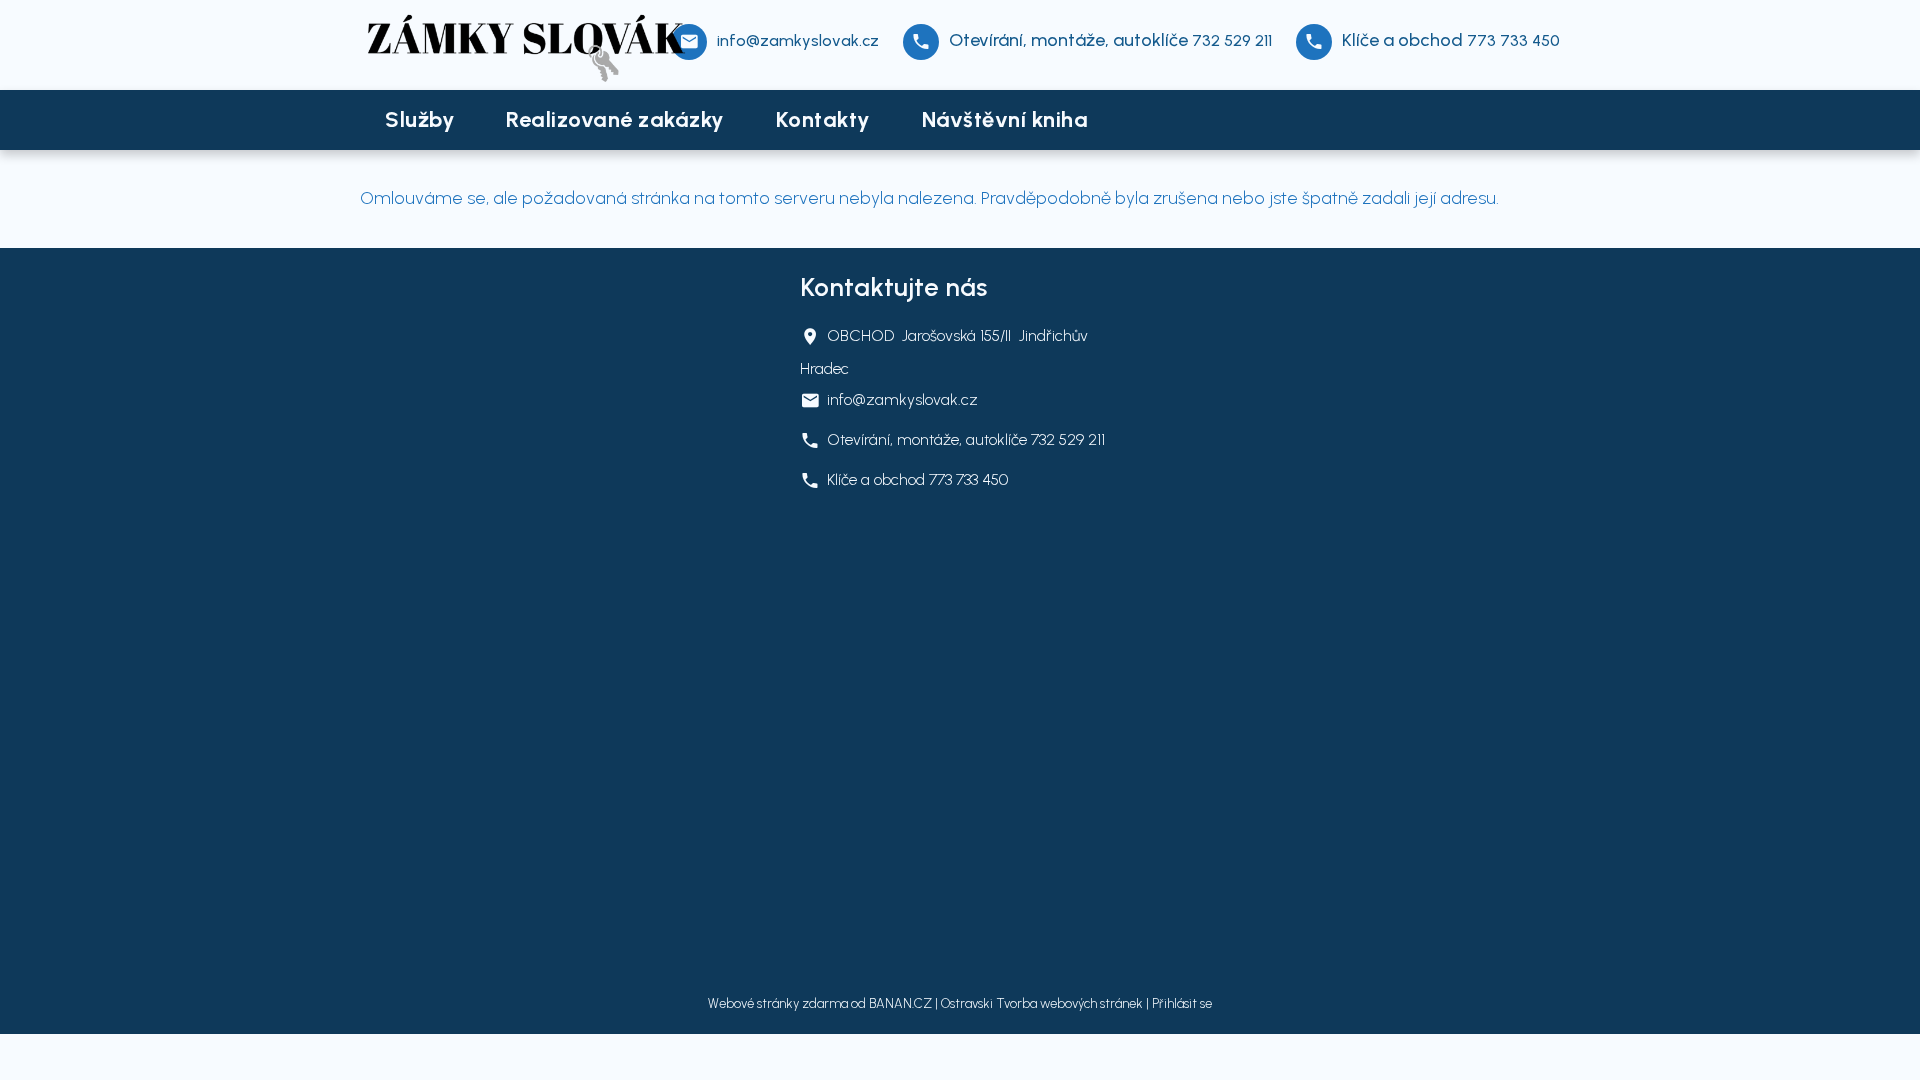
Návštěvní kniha (1005, 119)
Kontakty (823, 119)
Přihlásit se (1182, 1003)
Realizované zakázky (615, 119)
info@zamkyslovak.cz (798, 40)
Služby (420, 119)
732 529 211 (1232, 40)
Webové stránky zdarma (778, 1003)
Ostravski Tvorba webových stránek (1042, 1003)
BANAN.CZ (900, 1003)
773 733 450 (1513, 40)
